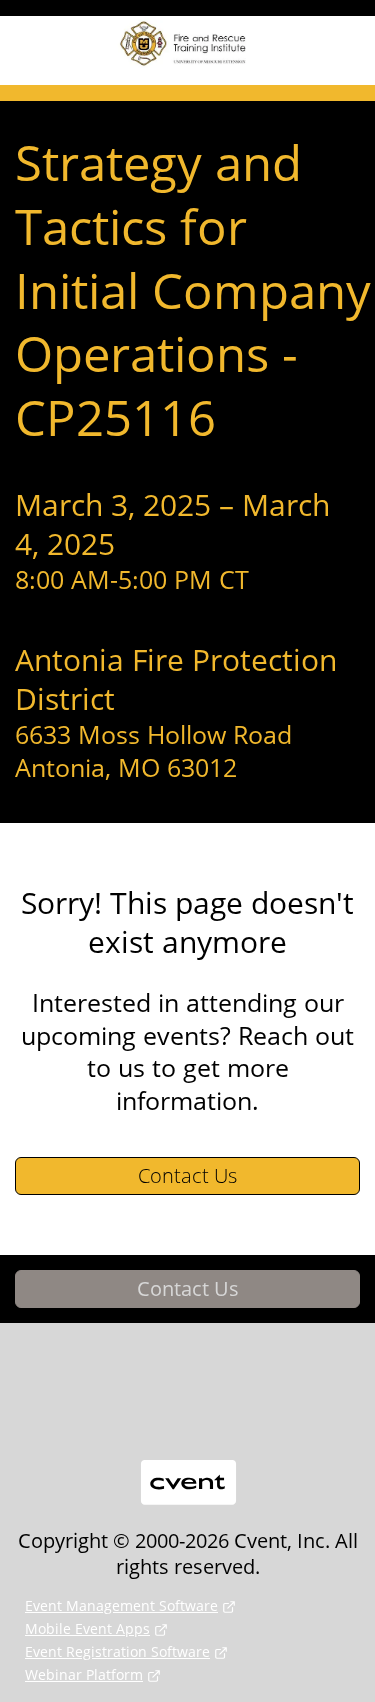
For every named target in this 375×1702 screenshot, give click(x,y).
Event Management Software (121, 1605)
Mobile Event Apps (87, 1628)
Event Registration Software (117, 1651)
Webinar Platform (84, 1674)
